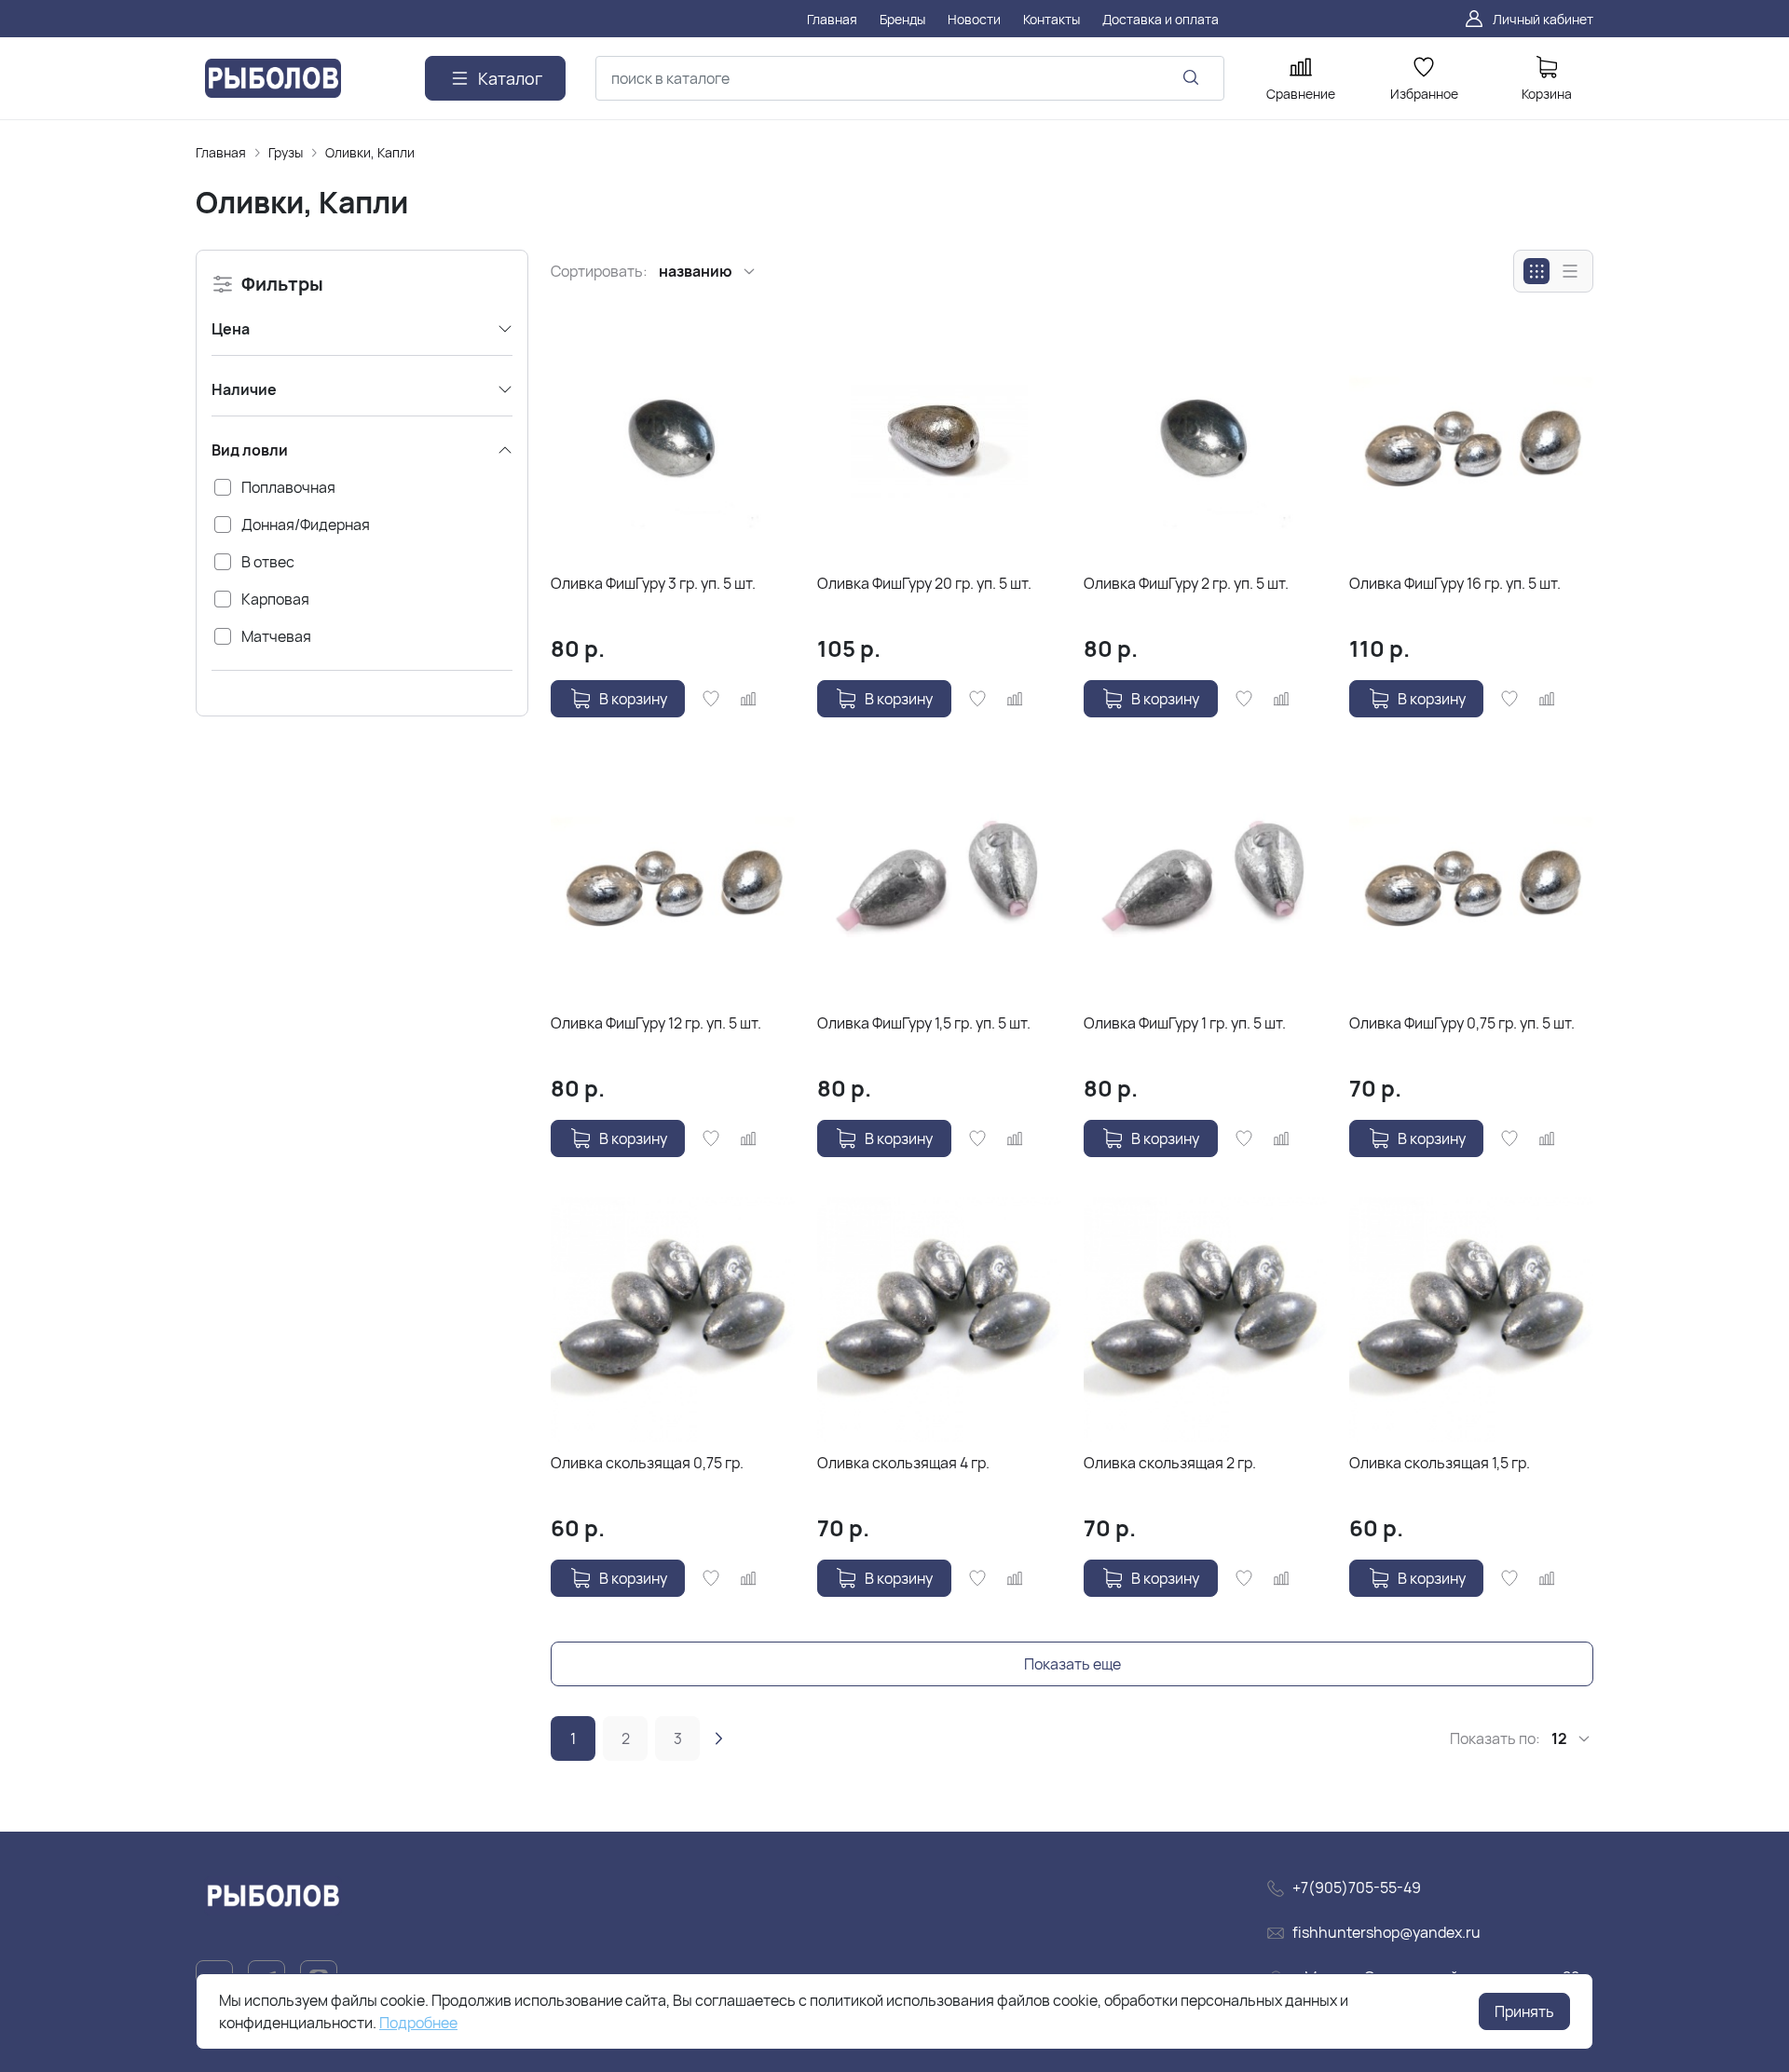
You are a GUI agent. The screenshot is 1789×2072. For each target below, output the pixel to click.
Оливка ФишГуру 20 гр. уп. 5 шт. (924, 583)
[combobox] (910, 78)
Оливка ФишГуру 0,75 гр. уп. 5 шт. (1462, 1023)
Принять (1524, 2011)
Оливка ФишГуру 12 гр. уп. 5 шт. (656, 1023)
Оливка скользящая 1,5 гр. (1440, 1463)
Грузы (286, 152)
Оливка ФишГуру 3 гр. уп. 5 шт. (653, 583)
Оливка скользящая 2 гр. (1170, 1463)
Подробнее (418, 2023)
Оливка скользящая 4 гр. (903, 1463)
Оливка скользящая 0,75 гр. (647, 1463)
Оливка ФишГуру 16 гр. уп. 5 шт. (1455, 583)
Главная (221, 152)
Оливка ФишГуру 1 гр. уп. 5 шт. (1185, 1023)
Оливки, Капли (370, 152)
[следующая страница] (718, 1738)
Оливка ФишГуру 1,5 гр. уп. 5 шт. (924, 1023)
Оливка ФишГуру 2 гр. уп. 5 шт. (1186, 583)
